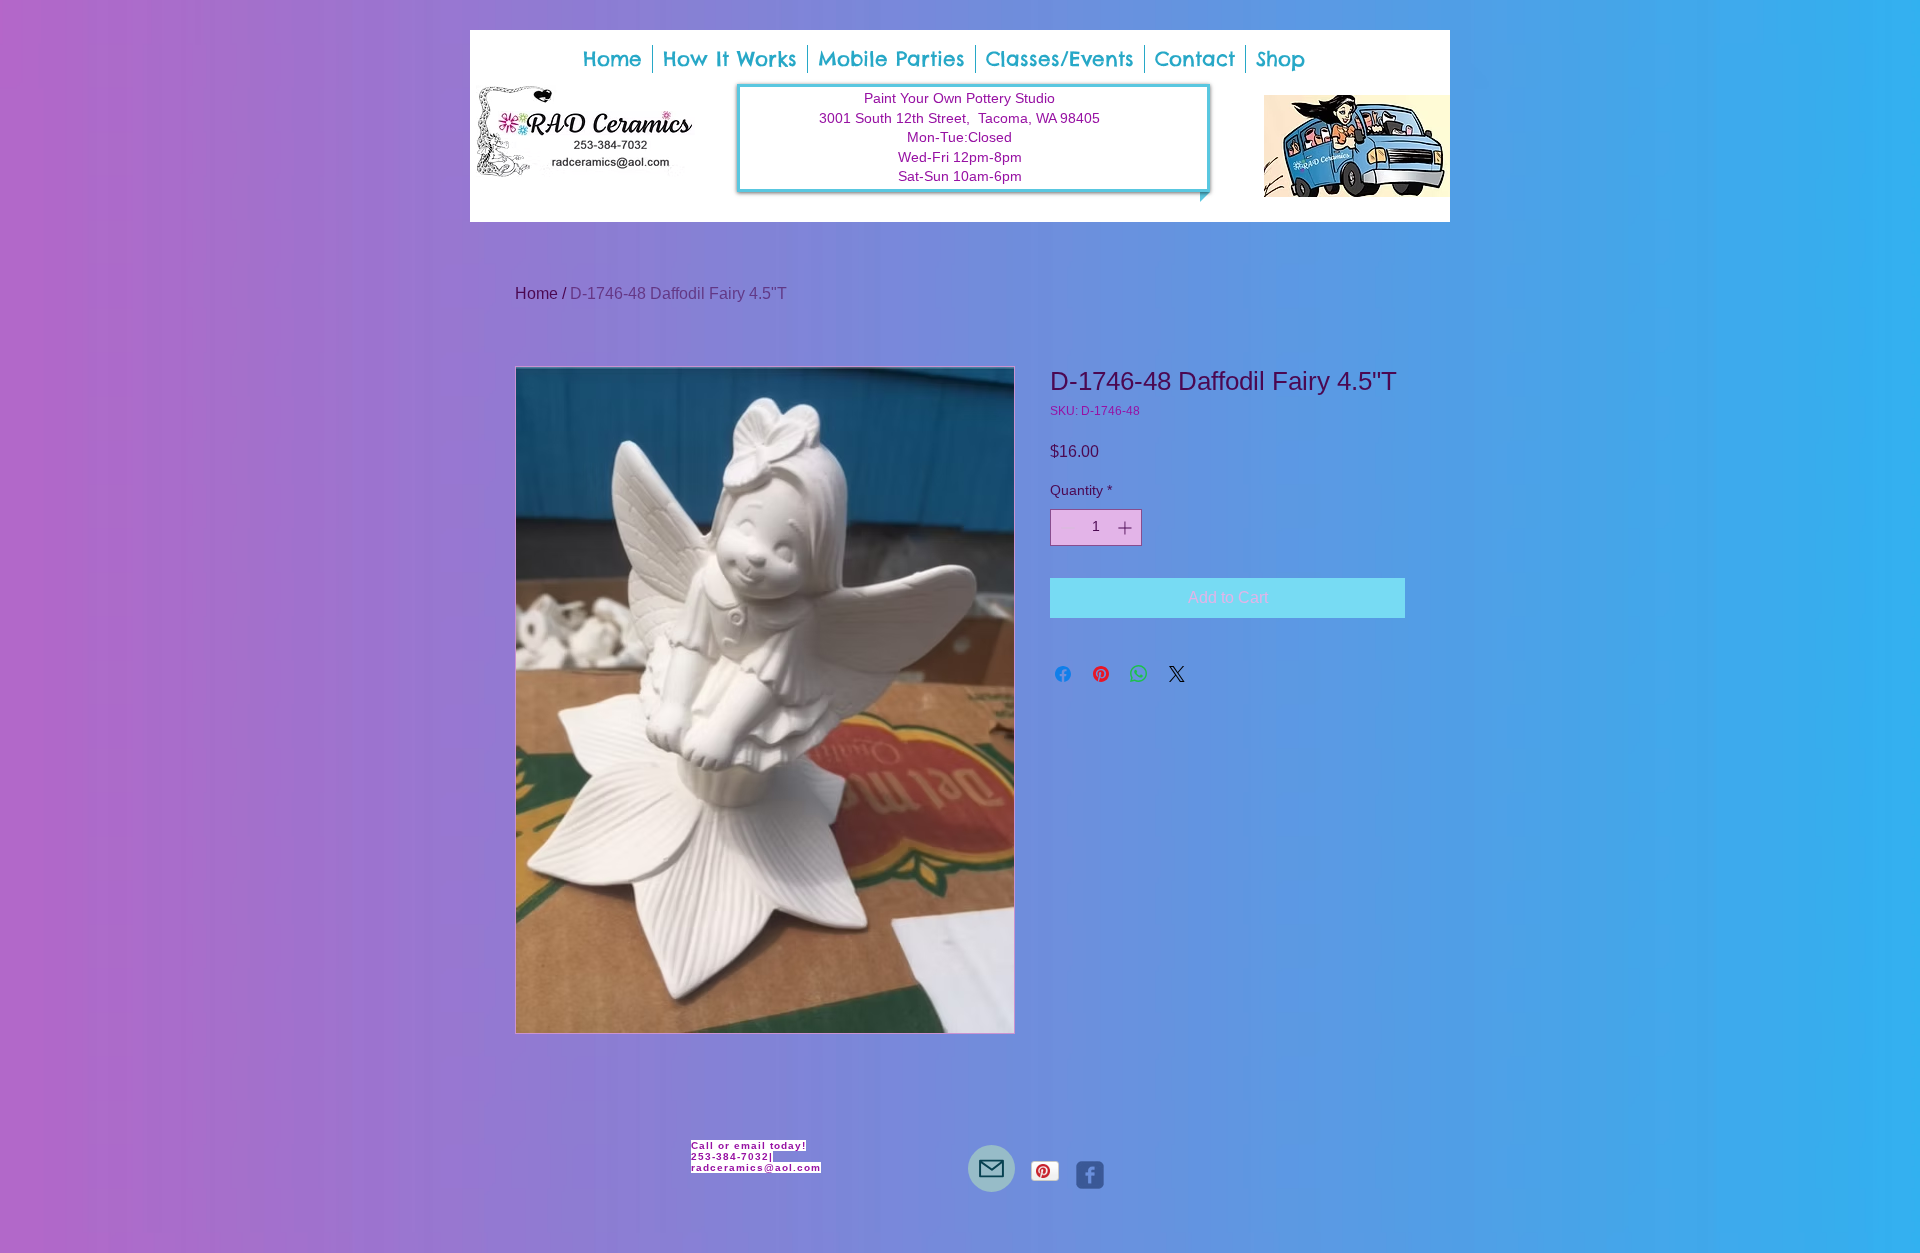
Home (536, 293)
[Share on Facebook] (1063, 674)
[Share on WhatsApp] (1139, 674)
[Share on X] (1177, 674)
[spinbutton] (1096, 527)
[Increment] (1126, 527)
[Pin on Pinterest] (1101, 674)
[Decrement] (1065, 527)
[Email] (991, 1168)
